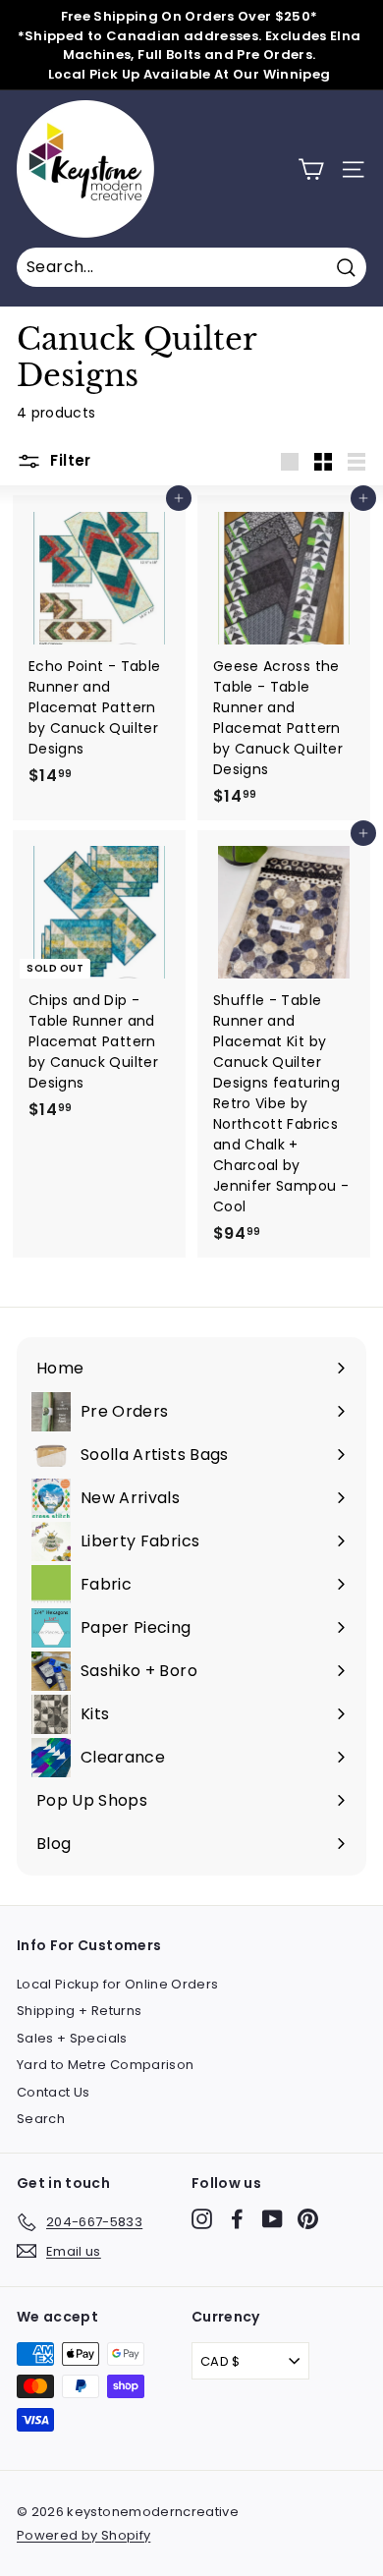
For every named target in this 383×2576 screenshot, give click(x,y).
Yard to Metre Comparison (105, 2065)
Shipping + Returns (79, 2011)
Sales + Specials (72, 2038)
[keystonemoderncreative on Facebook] (237, 2219)
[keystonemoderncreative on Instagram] (202, 2219)
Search (41, 2119)
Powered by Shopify (83, 2535)
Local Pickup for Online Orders (118, 1984)
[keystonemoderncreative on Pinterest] (308, 2219)
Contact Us (54, 2092)
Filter (69, 461)
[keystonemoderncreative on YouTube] (273, 2219)
